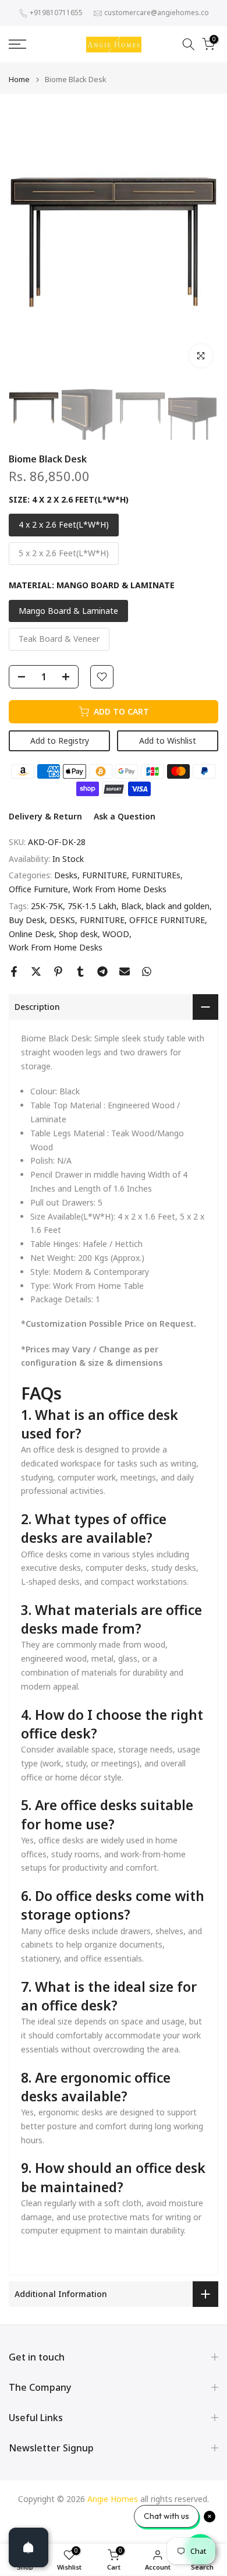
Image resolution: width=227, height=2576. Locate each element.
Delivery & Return (45, 816)
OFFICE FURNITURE (167, 920)
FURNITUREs (156, 875)
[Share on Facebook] (14, 971)
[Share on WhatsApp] (147, 971)
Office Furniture (38, 889)
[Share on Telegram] (102, 971)
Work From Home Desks (120, 889)
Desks (66, 875)
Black (131, 906)
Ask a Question (125, 816)
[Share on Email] (125, 971)
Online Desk (31, 934)
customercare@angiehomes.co (157, 13)
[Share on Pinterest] (58, 971)
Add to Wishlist (168, 741)
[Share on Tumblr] (80, 971)
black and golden (178, 906)
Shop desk (78, 934)
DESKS (62, 920)
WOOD (116, 934)
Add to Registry (60, 741)
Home (19, 79)
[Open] (29, 2547)
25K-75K (47, 906)
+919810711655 (56, 13)
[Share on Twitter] (36, 971)
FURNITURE (104, 875)
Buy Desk (27, 920)
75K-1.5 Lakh (92, 906)
